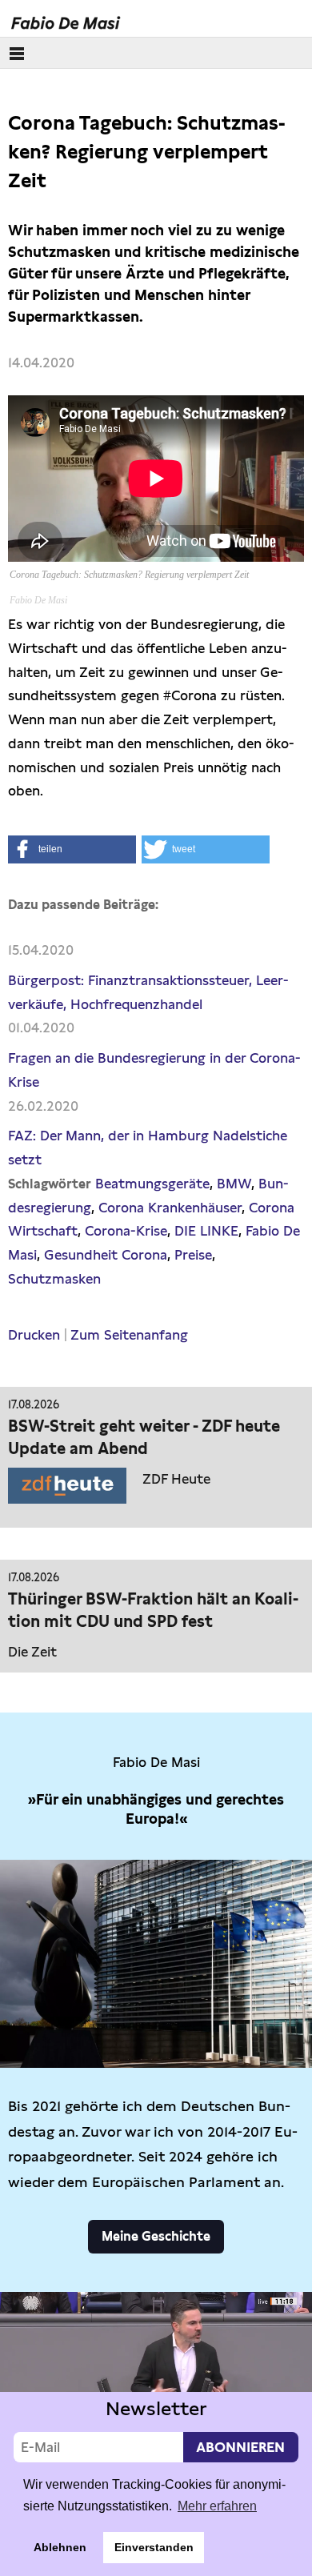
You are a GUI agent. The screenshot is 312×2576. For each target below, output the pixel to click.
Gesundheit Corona (106, 1255)
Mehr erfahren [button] (217, 2506)
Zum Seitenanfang (129, 1335)
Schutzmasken (54, 1279)
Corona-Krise (126, 1231)
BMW (234, 1184)
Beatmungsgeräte (152, 1184)
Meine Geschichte (156, 2236)
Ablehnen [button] (60, 2547)
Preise (193, 1255)
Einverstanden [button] (154, 2547)
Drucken (34, 1335)
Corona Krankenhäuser (170, 1208)
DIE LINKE (206, 1231)
